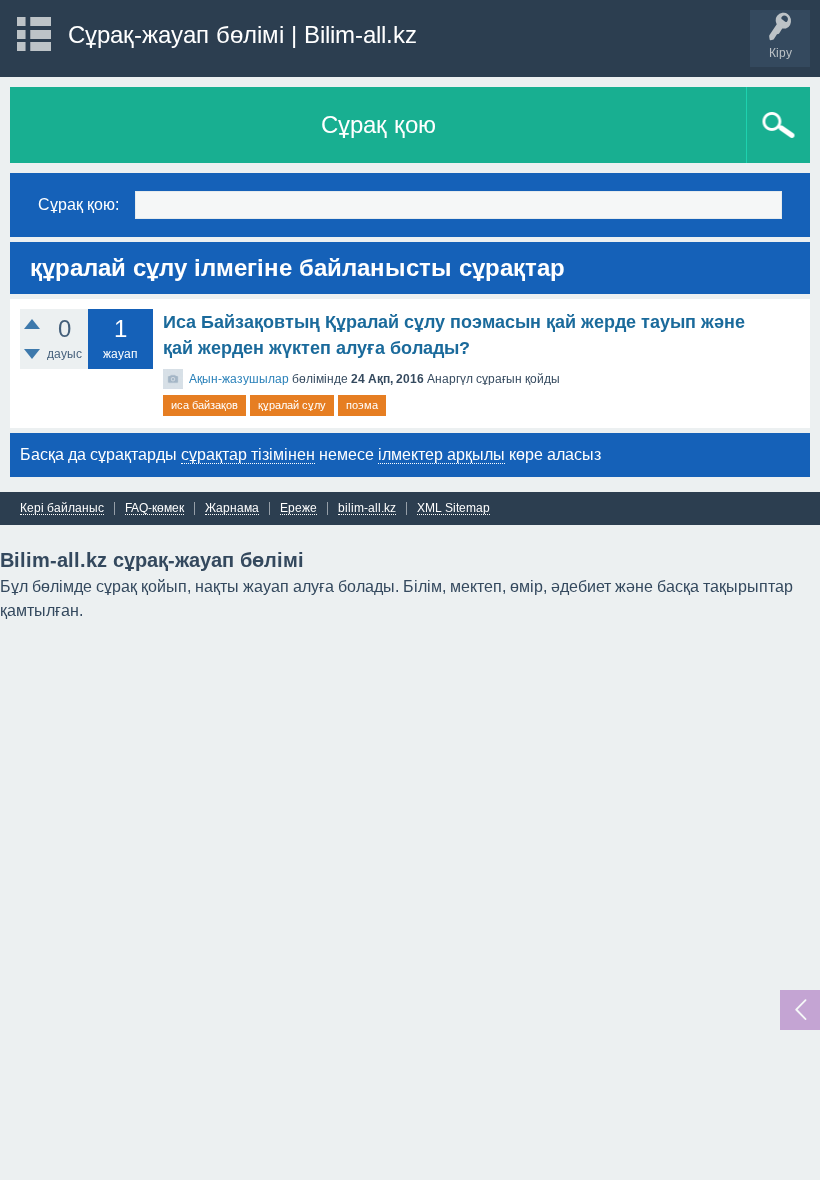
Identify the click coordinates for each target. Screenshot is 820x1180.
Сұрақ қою (378, 124)
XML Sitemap (453, 508)
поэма (362, 405)
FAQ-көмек (154, 508)
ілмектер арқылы (441, 454)
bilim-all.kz (367, 508)
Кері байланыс (62, 508)
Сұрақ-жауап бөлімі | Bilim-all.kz (242, 34)
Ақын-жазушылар (239, 379)
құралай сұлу (292, 405)
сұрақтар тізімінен (248, 454)
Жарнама (232, 508)
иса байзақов (204, 405)
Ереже (298, 508)
